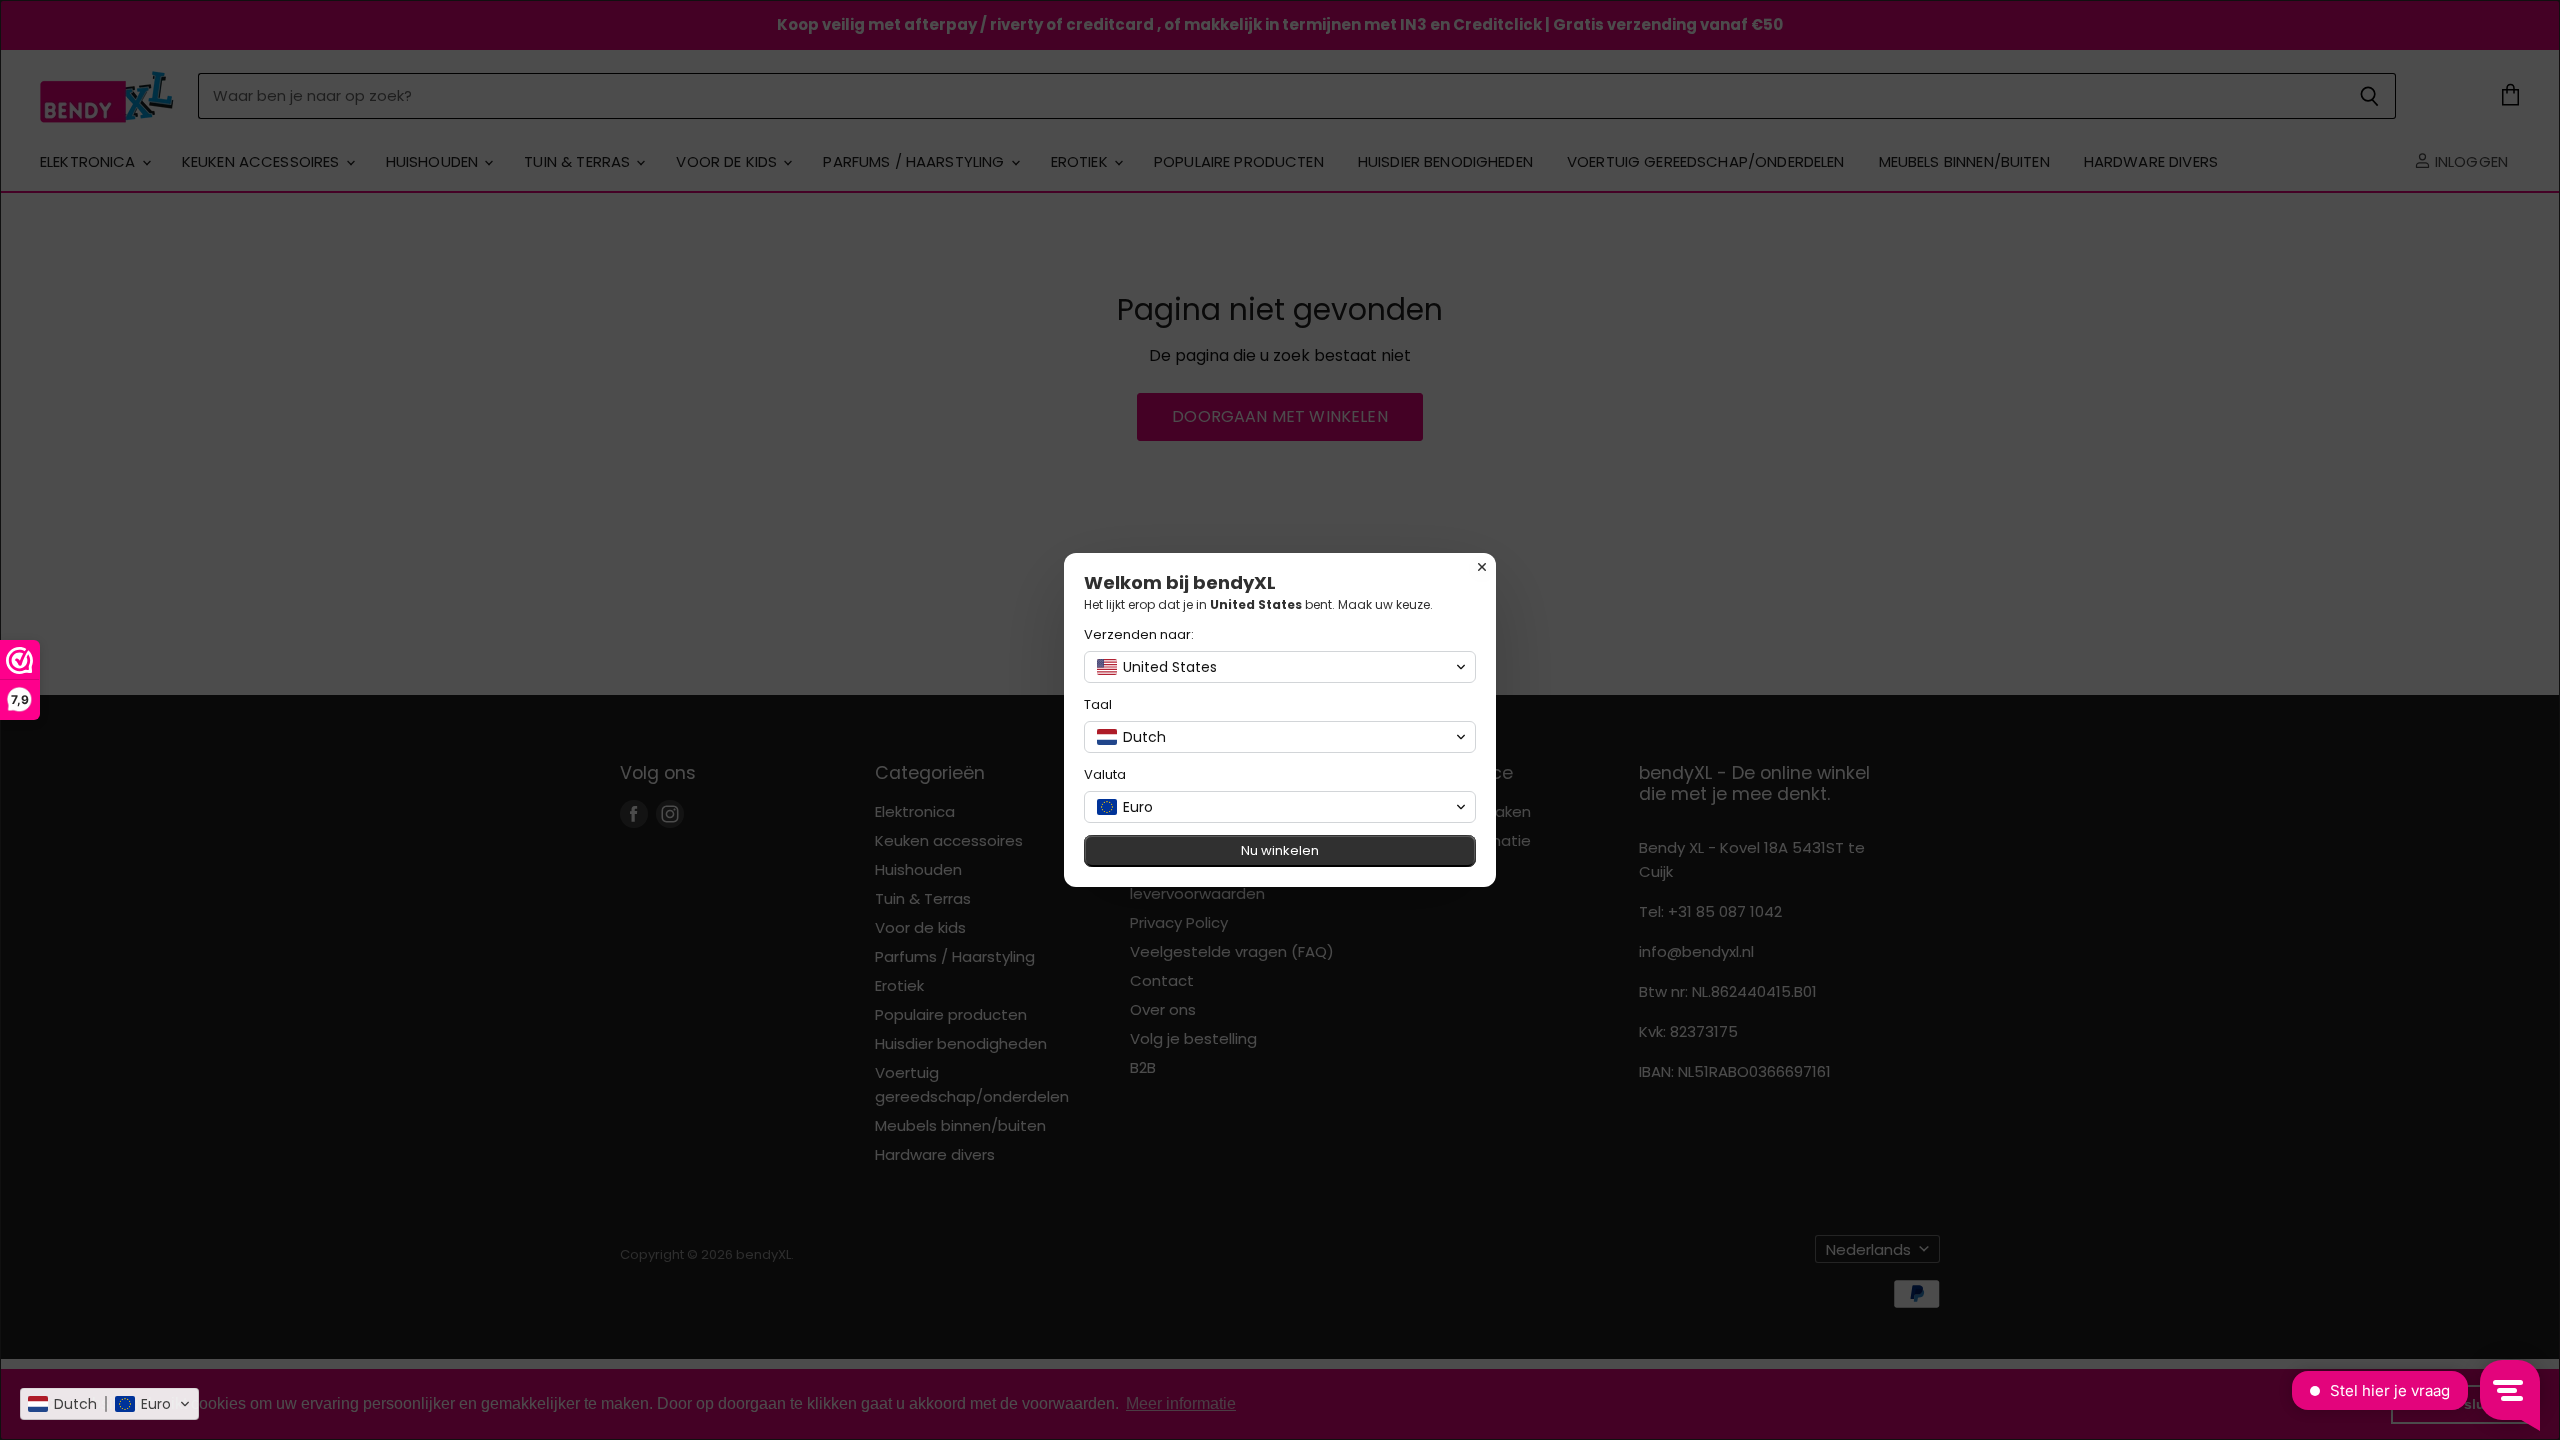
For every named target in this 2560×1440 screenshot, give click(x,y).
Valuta (1105, 774)
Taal (1098, 704)
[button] (109, 1404)
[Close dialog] (1482, 567)
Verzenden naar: (1139, 634)
